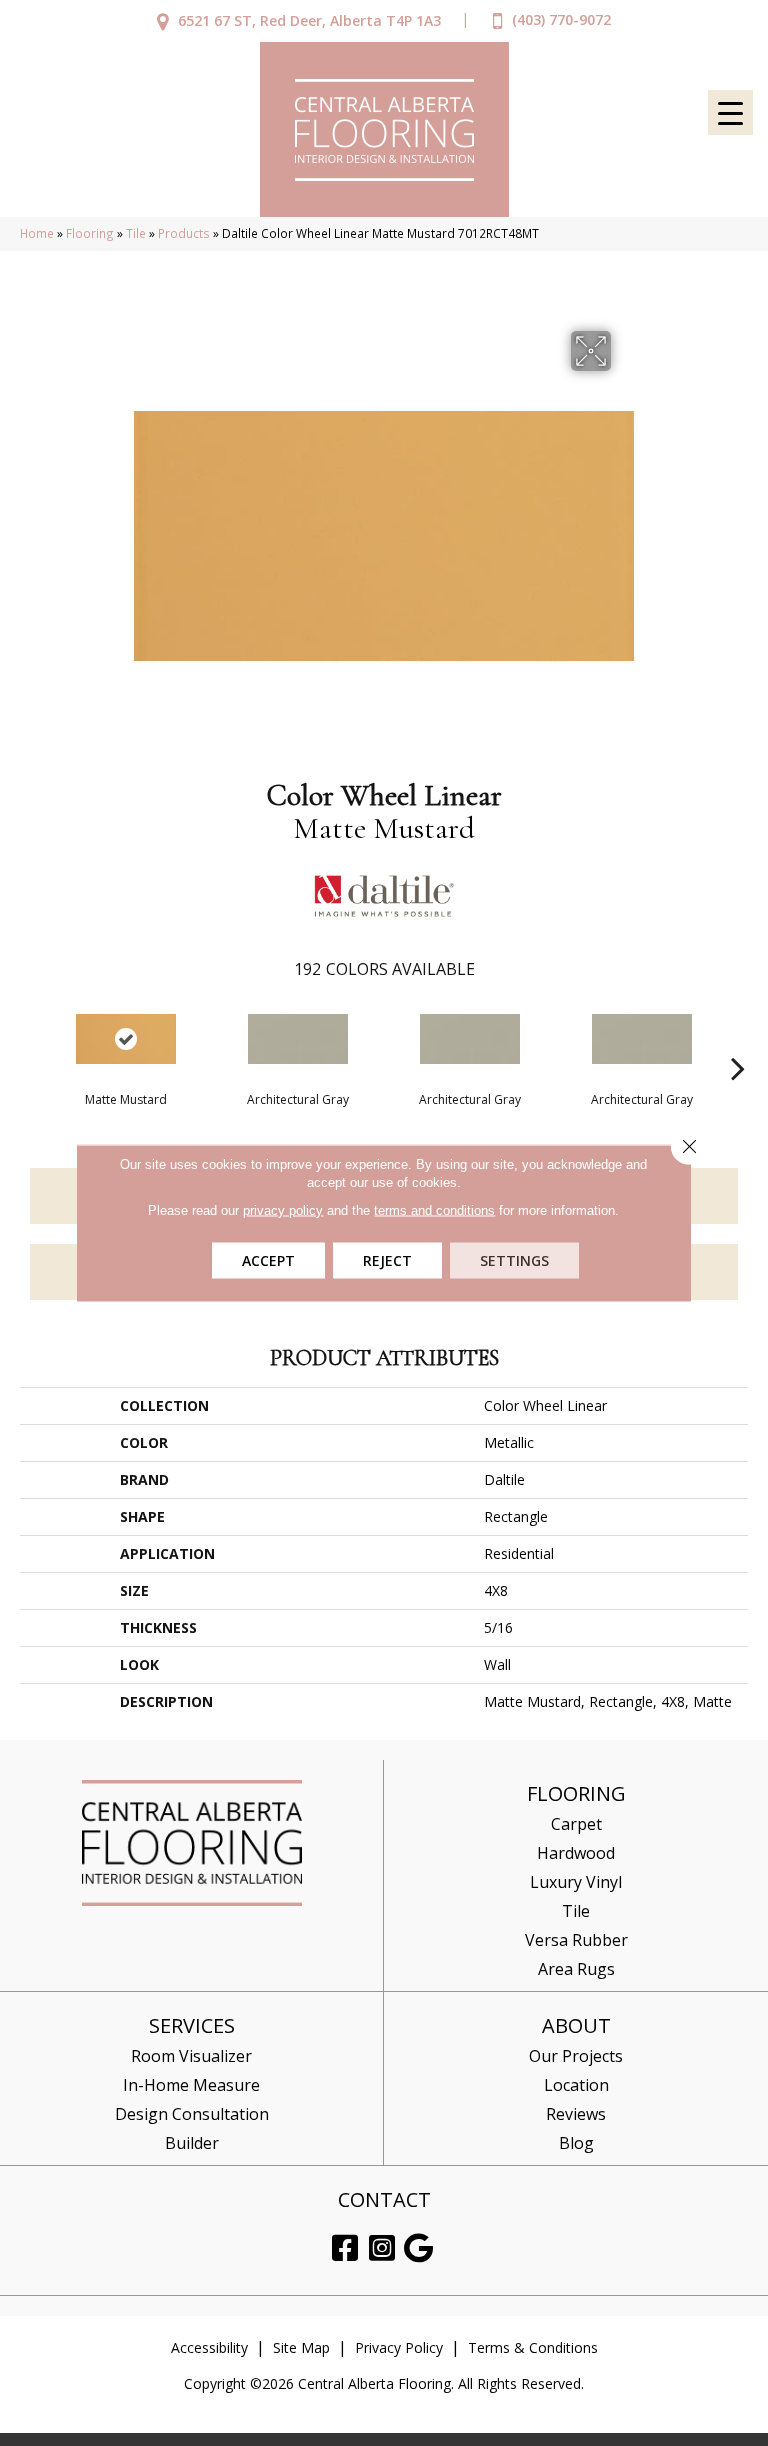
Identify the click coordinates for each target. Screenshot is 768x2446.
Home (37, 233)
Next (738, 1038)
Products (184, 233)
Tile (136, 233)
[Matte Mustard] (126, 1039)
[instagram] (382, 2248)
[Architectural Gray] (298, 1039)
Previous (30, 1038)
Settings (514, 1260)
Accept (268, 1260)
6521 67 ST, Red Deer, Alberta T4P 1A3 (309, 20)
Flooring (90, 233)
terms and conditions (434, 1210)
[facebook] (345, 2248)
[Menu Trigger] (730, 112)
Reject (387, 1260)
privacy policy (283, 1210)
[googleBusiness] (418, 2248)
